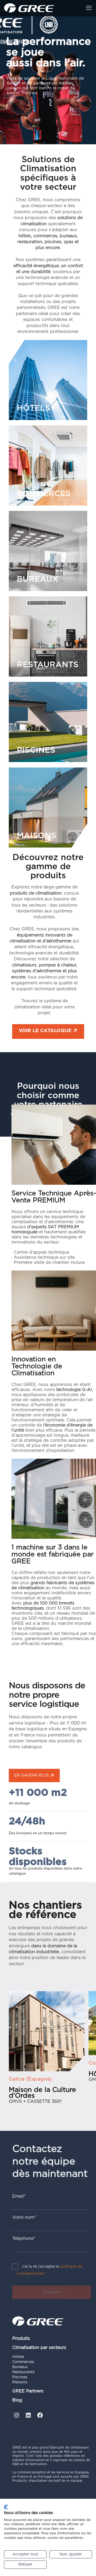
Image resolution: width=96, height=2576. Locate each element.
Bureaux (20, 2367)
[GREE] (29, 8)
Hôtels (18, 2357)
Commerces (23, 2362)
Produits (21, 2338)
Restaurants (23, 2372)
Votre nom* (24, 2217)
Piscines (20, 2377)
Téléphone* (24, 2239)
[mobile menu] (89, 8)
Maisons (20, 2382)
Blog (17, 2400)
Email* (19, 2196)
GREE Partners (28, 2391)
